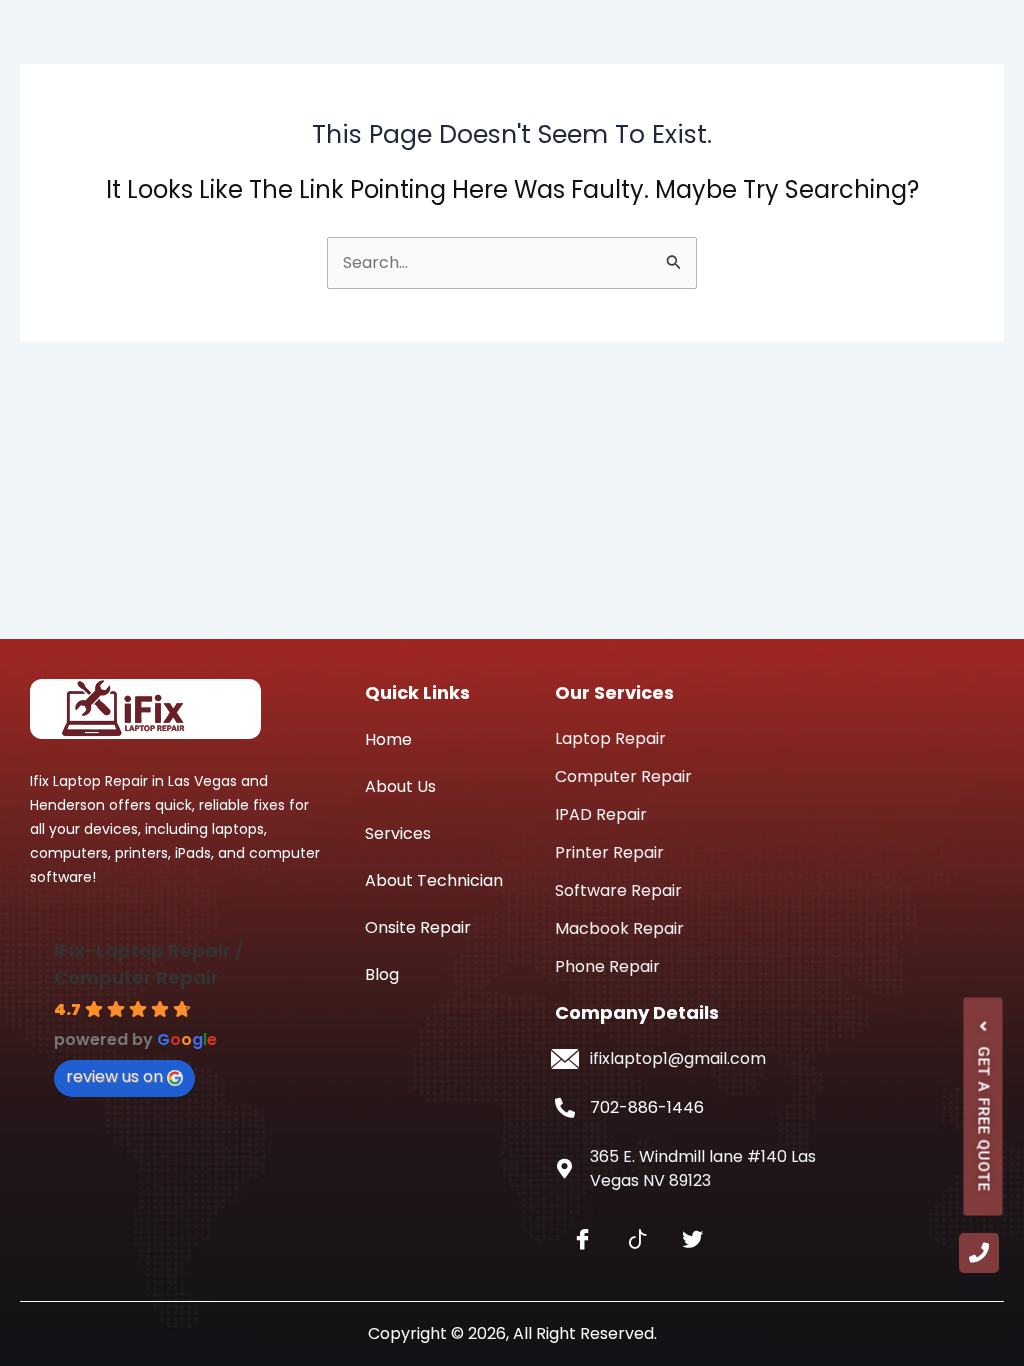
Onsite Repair (418, 927)
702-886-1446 (647, 1107)
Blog (382, 974)
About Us (400, 786)
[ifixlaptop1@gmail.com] (565, 1059)
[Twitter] (692, 1241)
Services (398, 833)
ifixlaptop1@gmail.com (678, 1058)
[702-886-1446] (565, 1108)
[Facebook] (582, 1241)
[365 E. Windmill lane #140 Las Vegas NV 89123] (565, 1169)
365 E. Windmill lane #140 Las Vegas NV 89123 (703, 1168)
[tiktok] (637, 1241)
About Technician (434, 880)
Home (388, 739)
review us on (114, 1076)
